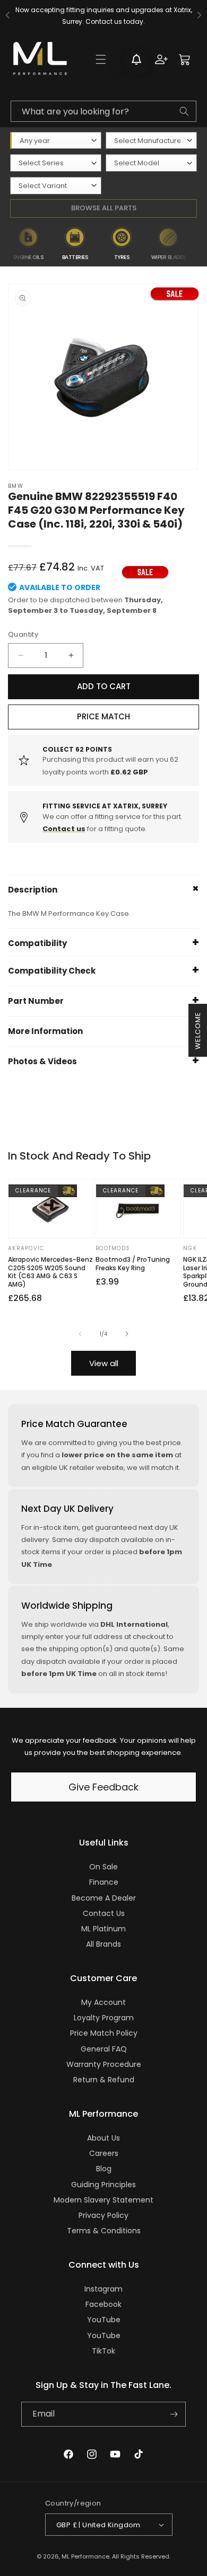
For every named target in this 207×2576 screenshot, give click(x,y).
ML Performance (85, 2556)
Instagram (103, 2289)
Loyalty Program (104, 2018)
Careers (104, 2153)
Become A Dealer (104, 1898)
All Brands (103, 1944)
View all (104, 1363)
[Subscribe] (174, 2414)
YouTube (104, 2320)
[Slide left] (80, 1334)
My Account (103, 2002)
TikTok (103, 2351)
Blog (104, 2169)
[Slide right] (127, 1334)
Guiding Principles (103, 2185)
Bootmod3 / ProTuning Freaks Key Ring (133, 1264)
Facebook (103, 2304)
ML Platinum (103, 1929)
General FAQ (104, 2049)
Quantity (23, 634)
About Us (103, 2138)
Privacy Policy (103, 2215)
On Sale (103, 1867)
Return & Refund (104, 2080)
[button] (101, 59)
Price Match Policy (104, 2033)
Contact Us (104, 1913)
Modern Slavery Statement (103, 2200)
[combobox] (103, 111)
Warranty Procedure (104, 2064)
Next (200, 244)
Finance (104, 1882)
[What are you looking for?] (184, 111)
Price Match (103, 716)
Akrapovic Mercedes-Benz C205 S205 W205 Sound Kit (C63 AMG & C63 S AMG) (50, 1272)
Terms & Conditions (104, 2231)
